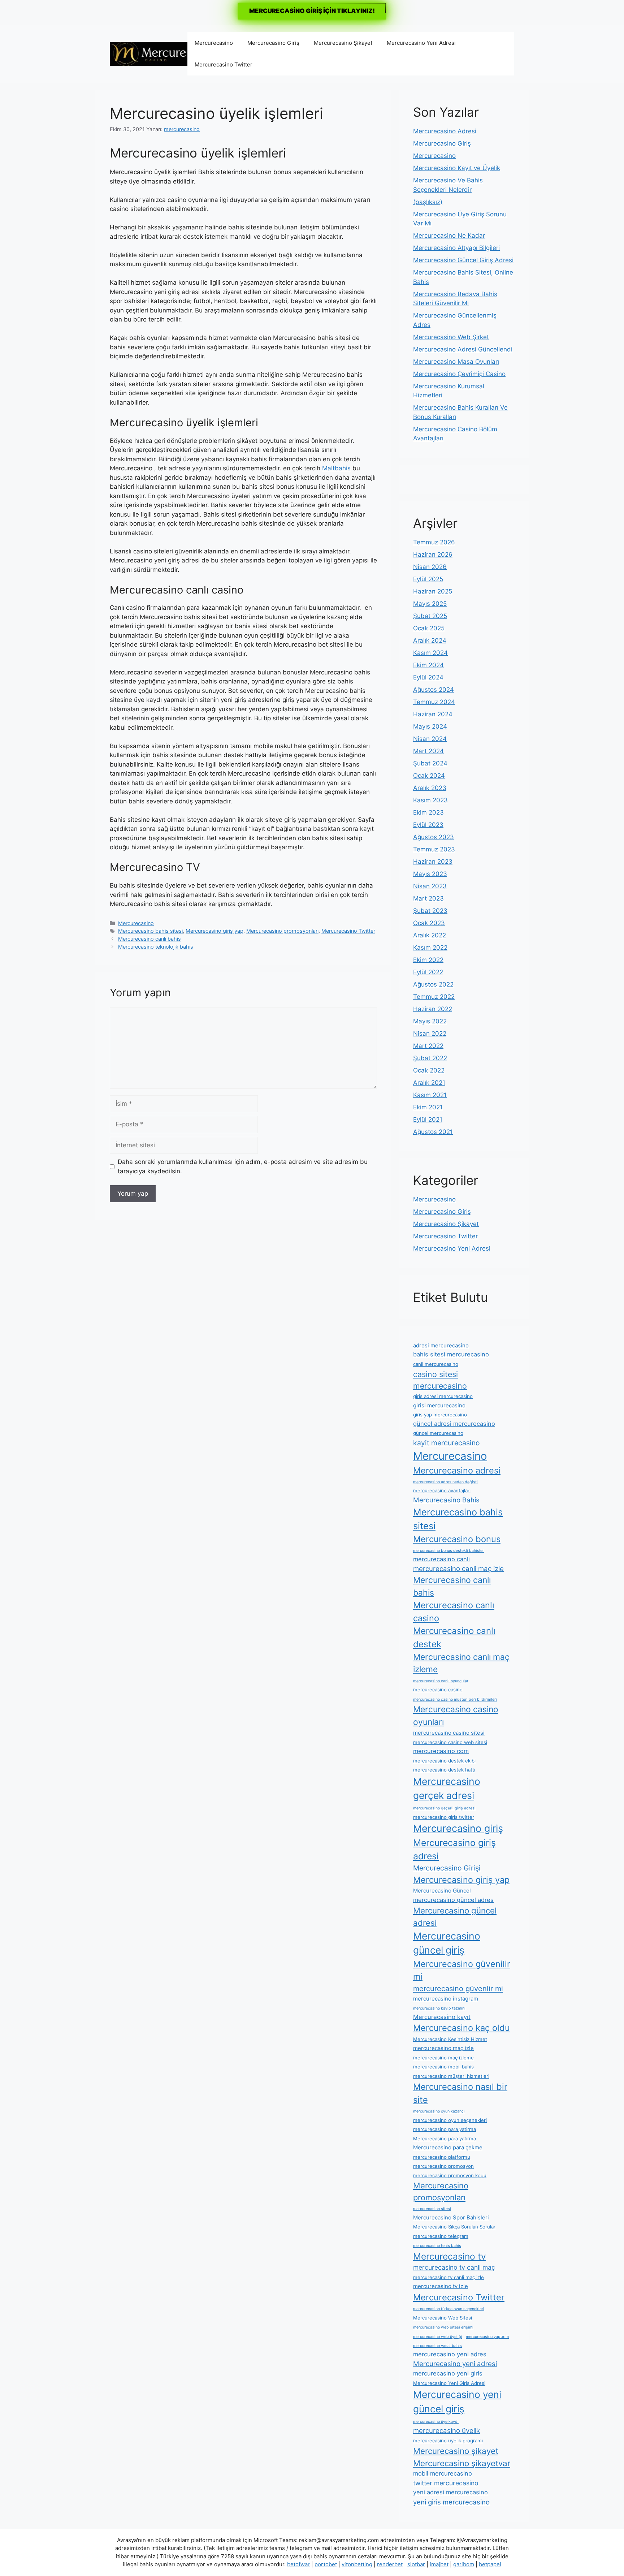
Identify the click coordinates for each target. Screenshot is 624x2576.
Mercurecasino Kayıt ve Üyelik (457, 168)
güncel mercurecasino (438, 1433)
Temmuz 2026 (434, 542)
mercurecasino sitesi (432, 2209)
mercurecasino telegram (441, 2236)
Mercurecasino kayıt (442, 2017)
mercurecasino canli (441, 1559)
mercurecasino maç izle (443, 2048)
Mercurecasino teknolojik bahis (156, 947)
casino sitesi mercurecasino (440, 1380)
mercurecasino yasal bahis (437, 2346)
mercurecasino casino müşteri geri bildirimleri (455, 1699)
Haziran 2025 (433, 591)
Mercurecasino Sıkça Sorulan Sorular (454, 2227)
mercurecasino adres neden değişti (445, 1482)
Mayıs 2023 (430, 874)
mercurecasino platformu (442, 2157)
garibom (464, 2564)
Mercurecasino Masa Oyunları (456, 362)
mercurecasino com (441, 1751)
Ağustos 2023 (434, 837)
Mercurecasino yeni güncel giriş (457, 2402)
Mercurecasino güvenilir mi (462, 1970)
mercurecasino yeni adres (450, 2354)
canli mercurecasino (436, 1364)
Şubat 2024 (430, 763)
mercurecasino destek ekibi (444, 1761)
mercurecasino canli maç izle (458, 1569)
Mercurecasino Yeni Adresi (421, 43)
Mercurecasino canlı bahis (149, 939)
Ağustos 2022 (433, 984)
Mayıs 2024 (430, 726)
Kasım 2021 (430, 1095)
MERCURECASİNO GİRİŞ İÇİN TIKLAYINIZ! (312, 11)
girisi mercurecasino (439, 1405)
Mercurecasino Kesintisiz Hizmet (450, 2039)
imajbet (439, 2564)
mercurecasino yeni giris (448, 2373)
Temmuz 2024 (434, 702)
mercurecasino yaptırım (487, 2337)
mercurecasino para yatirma (445, 2129)
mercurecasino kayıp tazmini (439, 2008)
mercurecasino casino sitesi (449, 1733)
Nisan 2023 (430, 886)
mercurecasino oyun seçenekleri (450, 2120)
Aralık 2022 (430, 935)
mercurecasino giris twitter (444, 1817)
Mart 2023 (428, 898)
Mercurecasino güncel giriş (447, 1943)
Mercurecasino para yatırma (445, 2139)
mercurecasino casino (438, 1690)
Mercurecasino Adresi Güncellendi (463, 349)
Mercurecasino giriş (458, 1828)
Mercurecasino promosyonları (282, 931)
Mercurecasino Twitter (224, 64)
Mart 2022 (428, 1046)
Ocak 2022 (429, 1070)
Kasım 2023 (430, 800)
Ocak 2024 (429, 776)
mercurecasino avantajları (442, 1490)
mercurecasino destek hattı (444, 1770)
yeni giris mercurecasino (451, 2502)
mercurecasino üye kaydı (436, 2422)
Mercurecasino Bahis (446, 1500)
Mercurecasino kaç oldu (461, 2028)
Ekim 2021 (428, 1107)
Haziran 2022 (433, 1009)
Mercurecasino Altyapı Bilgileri (456, 248)
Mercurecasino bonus (457, 1539)
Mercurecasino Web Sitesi (443, 2318)
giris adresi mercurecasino (443, 1396)
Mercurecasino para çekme (448, 2147)
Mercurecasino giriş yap (214, 931)
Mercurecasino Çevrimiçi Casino (459, 374)
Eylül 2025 (428, 579)
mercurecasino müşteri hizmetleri (451, 2076)
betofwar (298, 2564)
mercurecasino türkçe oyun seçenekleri (449, 2309)
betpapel (490, 2564)
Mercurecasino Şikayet (343, 43)
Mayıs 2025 (430, 604)
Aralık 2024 (430, 640)
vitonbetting (357, 2564)
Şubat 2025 (430, 616)
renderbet (390, 2564)
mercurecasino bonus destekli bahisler (448, 1551)
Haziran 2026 (433, 555)
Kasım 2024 (430, 653)
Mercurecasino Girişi (447, 1868)
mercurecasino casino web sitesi (450, 1742)
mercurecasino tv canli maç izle (448, 2277)
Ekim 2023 (428, 812)
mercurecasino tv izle (441, 2286)
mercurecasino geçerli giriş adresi (444, 1808)
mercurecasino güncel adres (453, 1900)
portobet (326, 2564)
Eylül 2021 (428, 1119)
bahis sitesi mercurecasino (451, 1354)
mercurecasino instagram (446, 1999)
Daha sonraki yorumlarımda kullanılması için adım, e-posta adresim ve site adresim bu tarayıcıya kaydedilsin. (243, 1166)
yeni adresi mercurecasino (450, 2492)
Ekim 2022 (428, 960)
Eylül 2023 (428, 825)
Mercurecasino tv (450, 2256)
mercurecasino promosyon (443, 2166)
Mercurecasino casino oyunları (456, 1716)
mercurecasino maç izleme (443, 2058)
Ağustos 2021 (433, 1132)
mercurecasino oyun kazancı (439, 2111)
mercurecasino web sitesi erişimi (443, 2327)
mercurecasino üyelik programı (448, 2441)
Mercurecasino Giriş (273, 43)
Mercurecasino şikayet (456, 2451)
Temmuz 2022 (434, 997)
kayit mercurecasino (447, 1443)
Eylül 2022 (428, 972)
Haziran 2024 (433, 714)
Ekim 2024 (428, 665)
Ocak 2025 (429, 628)
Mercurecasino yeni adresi (455, 2364)
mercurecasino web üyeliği (438, 2337)
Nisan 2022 (430, 1034)
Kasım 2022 (430, 948)
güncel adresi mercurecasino (454, 1424)
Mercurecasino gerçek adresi (447, 1788)
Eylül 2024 (428, 677)
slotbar (416, 2564)
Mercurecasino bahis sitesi (150, 931)
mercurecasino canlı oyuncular (441, 1681)
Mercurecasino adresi (457, 1470)
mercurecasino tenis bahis (437, 2246)
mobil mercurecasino (443, 2473)
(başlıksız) (428, 202)
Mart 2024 (428, 751)
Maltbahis (336, 468)
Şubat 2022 (430, 1058)
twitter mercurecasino (446, 2483)
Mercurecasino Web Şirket (451, 337)
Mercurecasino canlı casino (454, 1612)
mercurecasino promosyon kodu (450, 2175)
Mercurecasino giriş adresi (454, 1849)
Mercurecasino (214, 43)
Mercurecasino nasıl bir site (460, 2093)
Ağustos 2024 (434, 690)
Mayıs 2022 (430, 1021)
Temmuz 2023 (434, 849)
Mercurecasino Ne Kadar (449, 236)
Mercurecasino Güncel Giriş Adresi (463, 260)
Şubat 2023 (430, 911)
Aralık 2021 (429, 1083)
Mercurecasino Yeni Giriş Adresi (449, 2383)
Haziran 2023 (433, 862)
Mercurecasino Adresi (445, 131)
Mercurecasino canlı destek (454, 1637)
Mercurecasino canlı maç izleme (461, 1663)
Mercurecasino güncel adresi (455, 1917)
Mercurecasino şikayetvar (462, 2463)
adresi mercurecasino (441, 1345)
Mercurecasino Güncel (442, 1891)
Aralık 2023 (430, 788)
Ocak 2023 (429, 923)
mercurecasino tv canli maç (454, 2267)
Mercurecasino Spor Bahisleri (451, 2217)
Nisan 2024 (430, 739)
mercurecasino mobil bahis (443, 2067)
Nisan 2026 (430, 567)
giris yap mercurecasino (440, 1415)
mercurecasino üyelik (447, 2430)
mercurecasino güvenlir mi (458, 1989)
